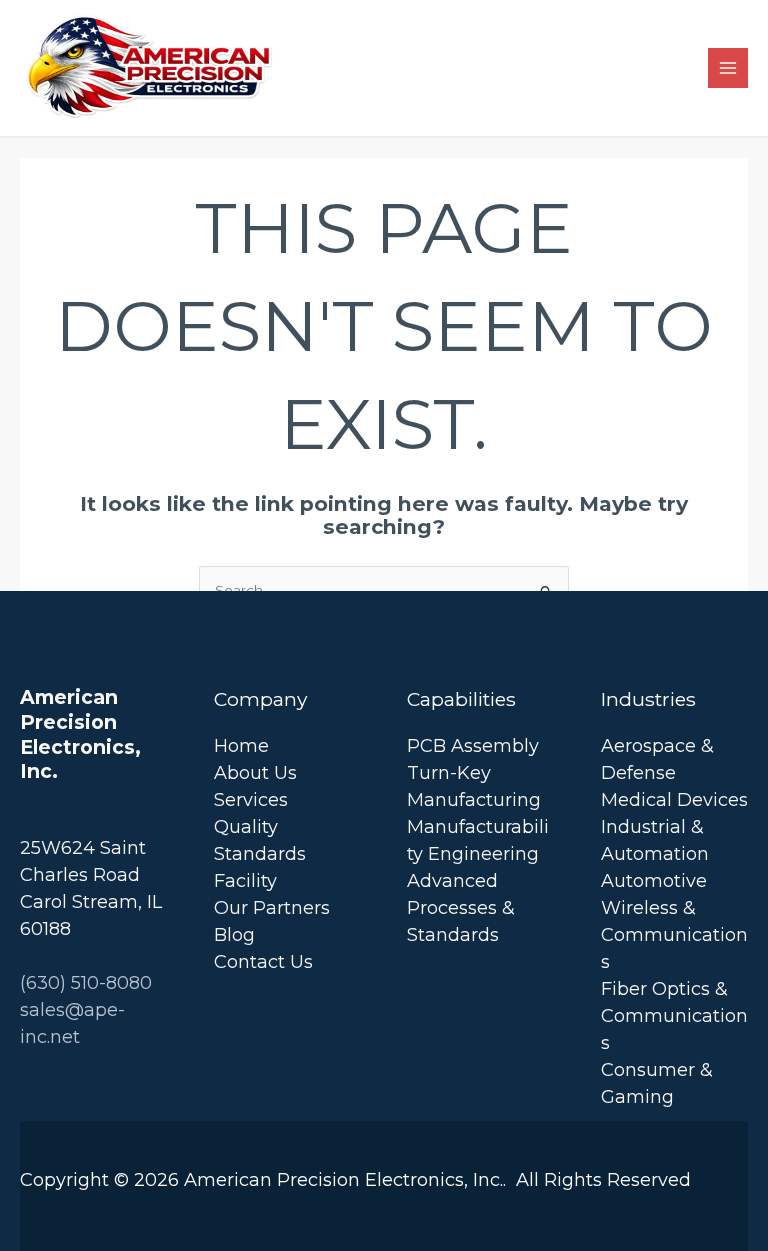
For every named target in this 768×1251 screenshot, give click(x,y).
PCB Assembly (473, 746)
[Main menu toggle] (728, 68)
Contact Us (263, 962)
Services (251, 800)
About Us (255, 773)
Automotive (654, 881)
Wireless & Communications (674, 935)
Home (241, 746)
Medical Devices (674, 800)
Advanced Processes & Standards (461, 908)
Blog (234, 935)
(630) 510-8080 (86, 983)
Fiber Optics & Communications (674, 1016)
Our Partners (272, 908)
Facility (245, 881)
